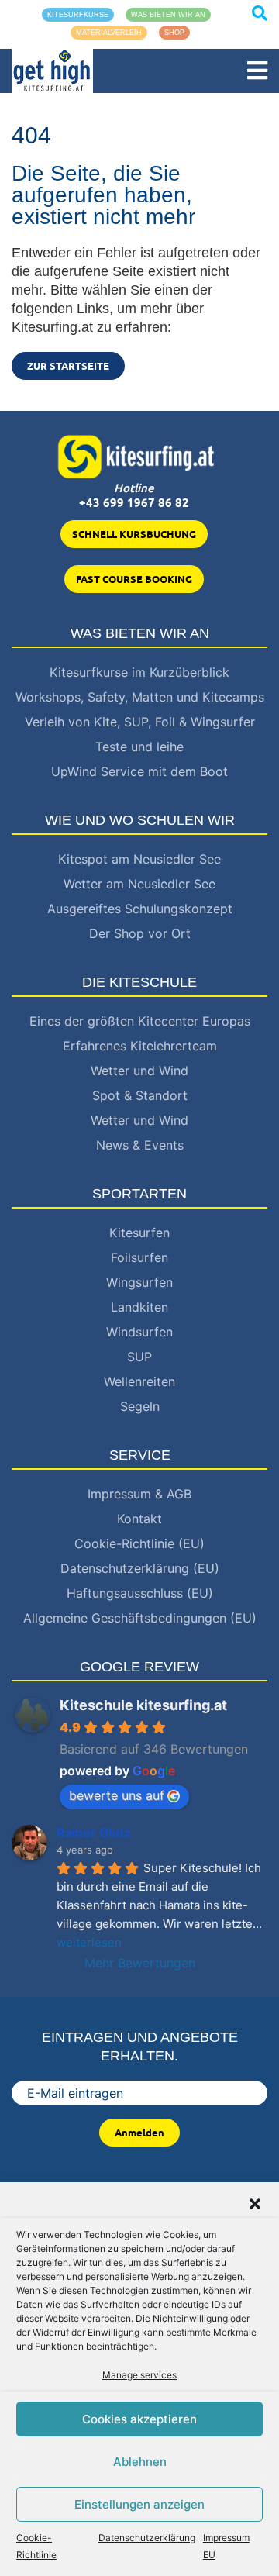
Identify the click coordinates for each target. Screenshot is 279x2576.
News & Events (140, 1145)
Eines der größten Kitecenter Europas (140, 1021)
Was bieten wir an (168, 15)
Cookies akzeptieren (139, 2419)
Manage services (139, 2375)
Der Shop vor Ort (140, 933)
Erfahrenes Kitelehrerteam (140, 1046)
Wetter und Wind (139, 1071)
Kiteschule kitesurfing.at (143, 1705)
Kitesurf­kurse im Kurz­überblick (139, 672)
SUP (139, 1357)
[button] (255, 2202)
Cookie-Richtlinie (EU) (139, 1543)
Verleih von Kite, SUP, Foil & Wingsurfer (140, 722)
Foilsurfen (139, 1257)
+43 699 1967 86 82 (134, 503)
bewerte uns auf (117, 1795)
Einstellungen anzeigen (139, 2504)
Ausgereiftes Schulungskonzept (140, 909)
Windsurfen (139, 1332)
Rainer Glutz (94, 1833)
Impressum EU (226, 2546)
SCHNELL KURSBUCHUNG (134, 534)
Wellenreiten (139, 1381)
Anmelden (139, 2133)
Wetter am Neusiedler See (139, 884)
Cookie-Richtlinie (36, 2546)
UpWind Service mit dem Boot (139, 771)
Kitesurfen (139, 1233)
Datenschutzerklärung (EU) (140, 1568)
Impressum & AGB (139, 1494)
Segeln (140, 1406)
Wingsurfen (139, 1282)
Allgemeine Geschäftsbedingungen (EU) (140, 1618)
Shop (174, 33)
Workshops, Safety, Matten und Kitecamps (140, 697)
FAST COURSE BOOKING (134, 579)
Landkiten (139, 1307)
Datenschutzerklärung (147, 2538)
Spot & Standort (140, 1095)
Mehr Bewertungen (140, 1963)
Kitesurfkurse (78, 15)
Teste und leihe (139, 747)
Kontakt (139, 1519)
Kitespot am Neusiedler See (139, 859)
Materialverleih (109, 33)
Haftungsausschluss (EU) (140, 1593)
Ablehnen (140, 2462)
